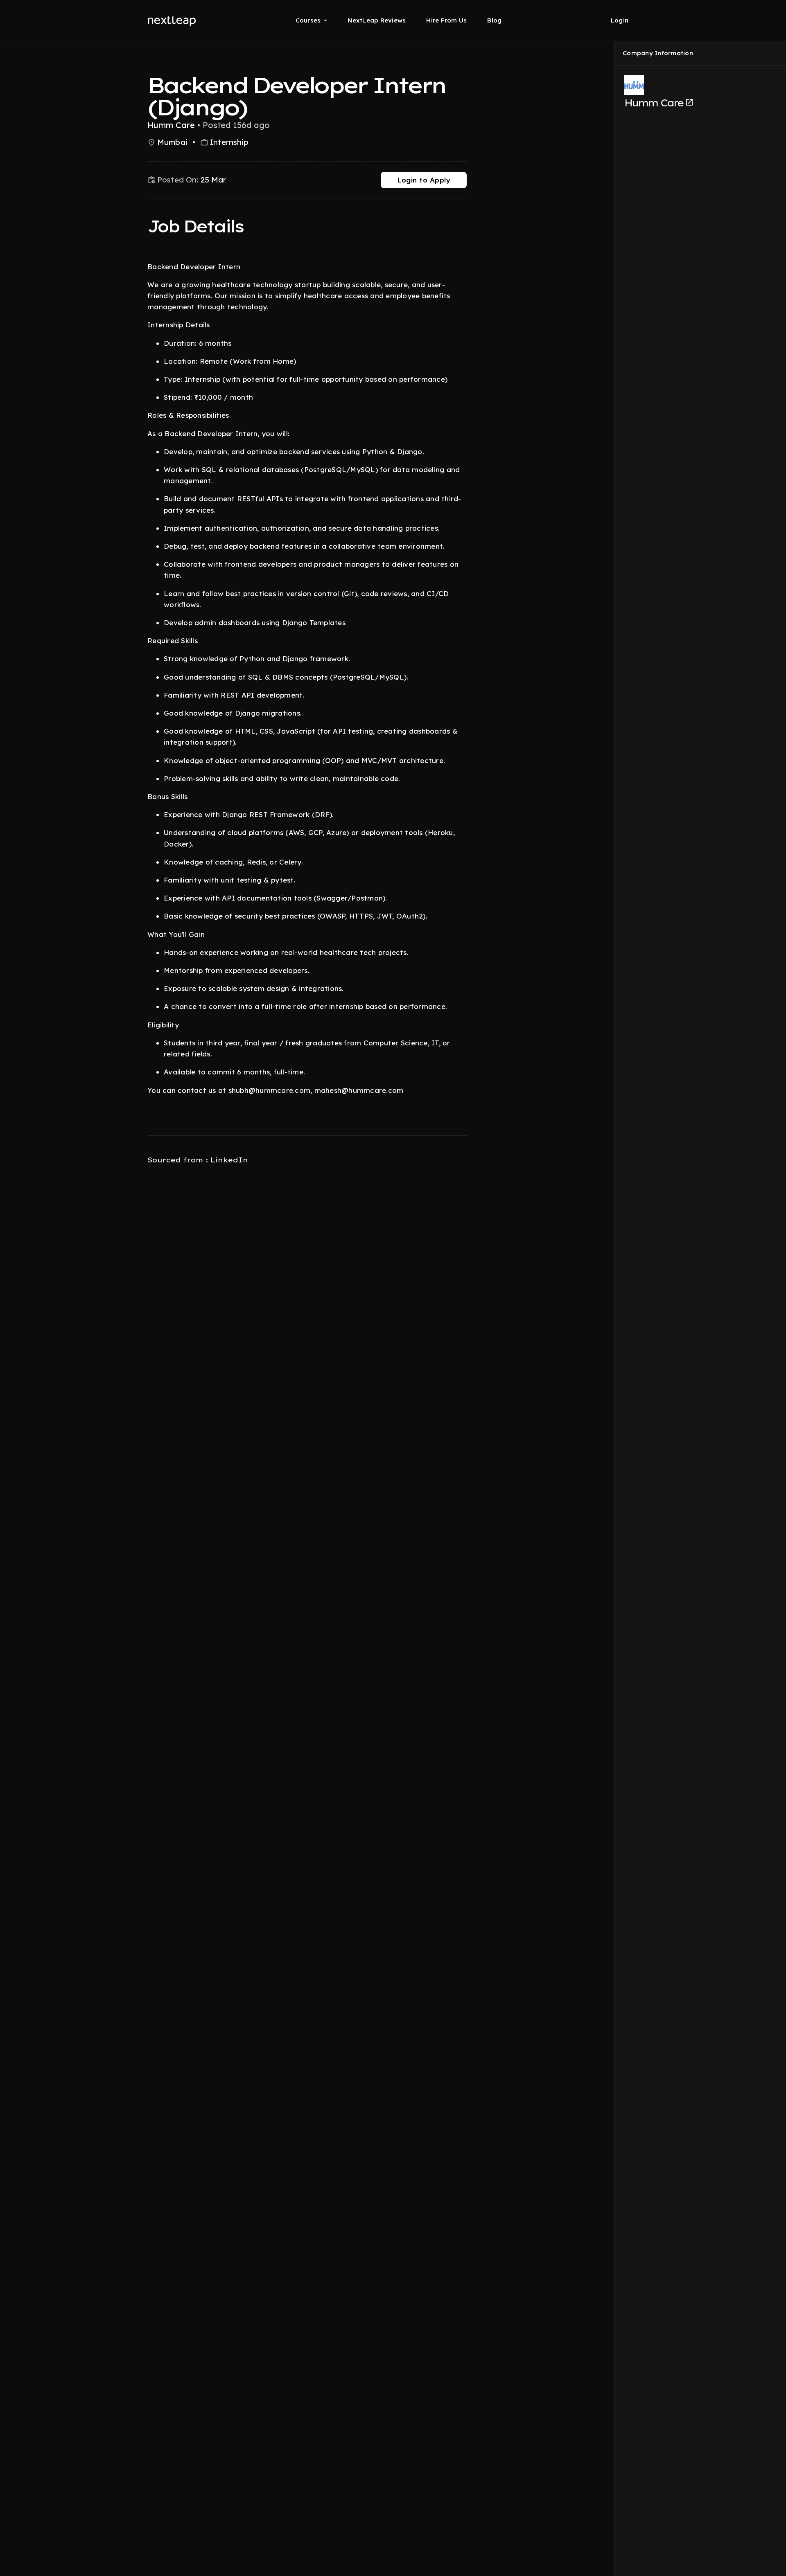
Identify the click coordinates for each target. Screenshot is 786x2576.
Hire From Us (446, 20)
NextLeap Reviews (377, 20)
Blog (494, 20)
